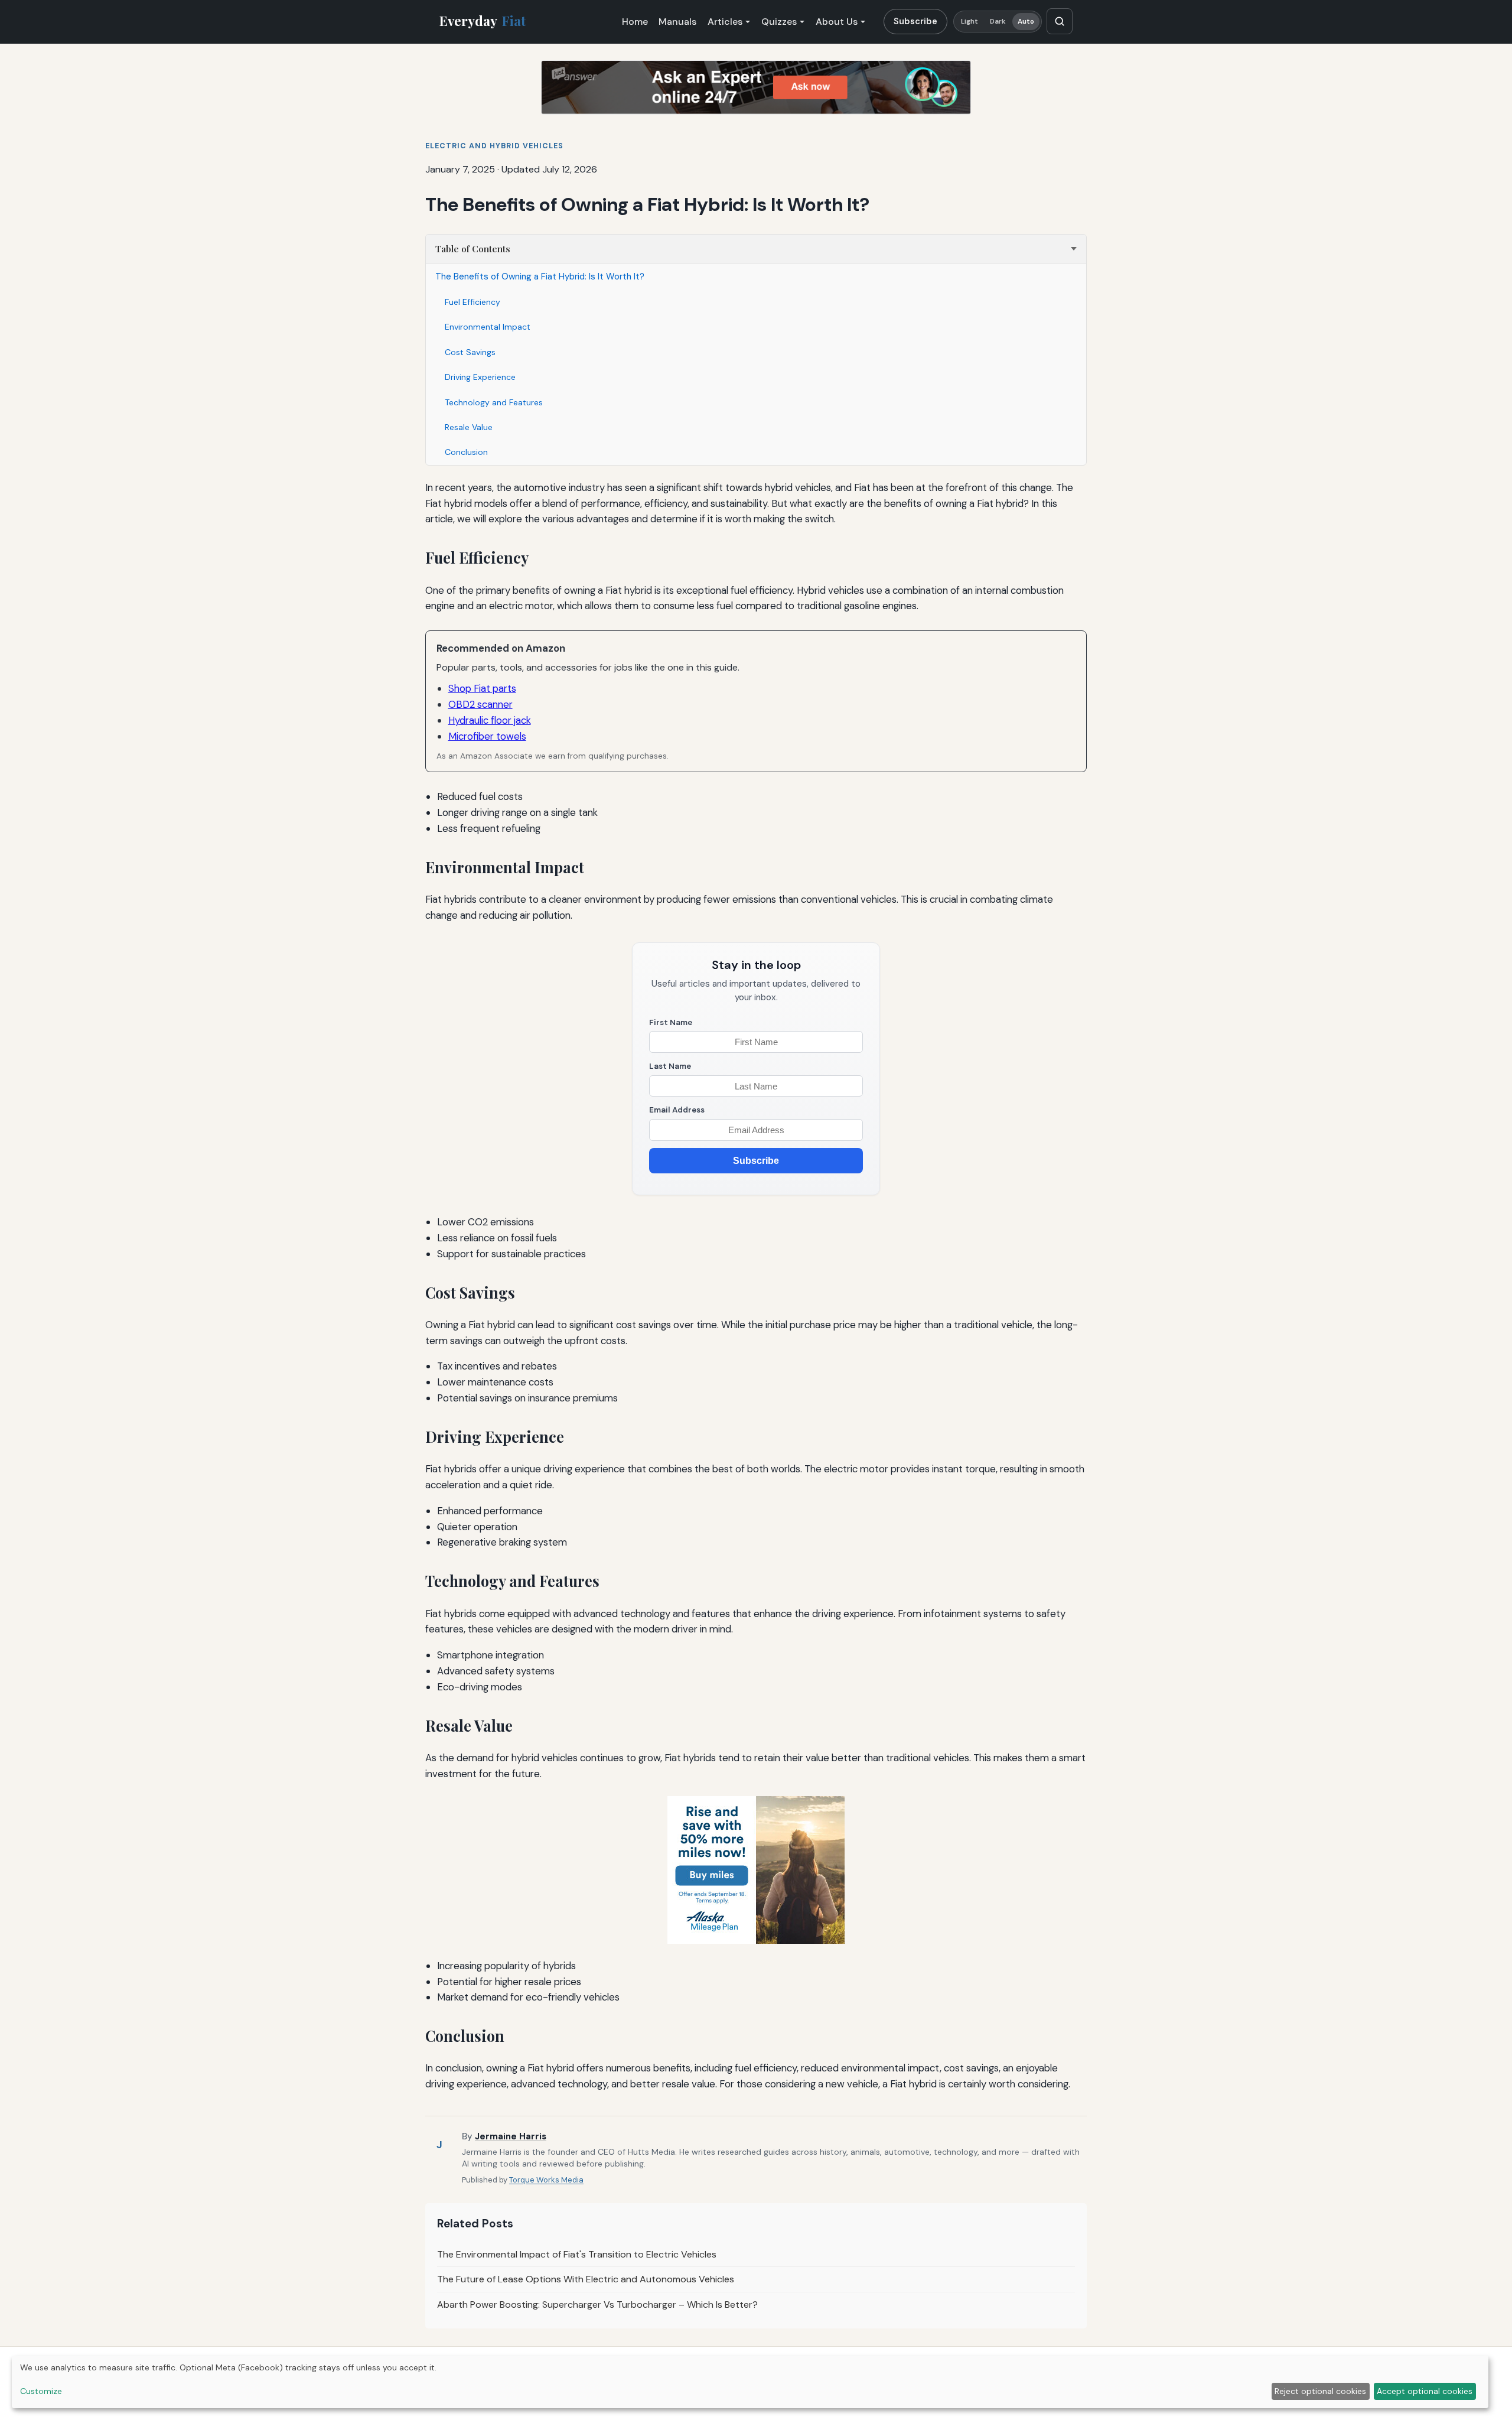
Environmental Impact (488, 327)
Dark (998, 22)
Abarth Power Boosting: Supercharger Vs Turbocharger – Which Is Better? (597, 2304)
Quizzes (779, 22)
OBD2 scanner (480, 704)
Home (635, 22)
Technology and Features (494, 402)
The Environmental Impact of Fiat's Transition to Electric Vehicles (577, 2254)
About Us (837, 22)
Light (970, 22)
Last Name (670, 1066)
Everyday (483, 21)
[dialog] (750, 2382)
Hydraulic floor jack (490, 720)
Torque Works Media (546, 2180)
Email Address (677, 1110)
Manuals (677, 22)
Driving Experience (480, 377)
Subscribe (915, 21)
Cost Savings (470, 352)
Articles (725, 22)
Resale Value (469, 427)
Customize (41, 2391)
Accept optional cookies (1425, 2391)
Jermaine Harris (511, 2136)
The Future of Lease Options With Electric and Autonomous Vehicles (586, 2279)
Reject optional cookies (1320, 2391)
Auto (1026, 22)
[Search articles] (1060, 21)
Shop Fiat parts (482, 688)
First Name (671, 1022)
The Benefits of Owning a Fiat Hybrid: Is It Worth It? (540, 277)
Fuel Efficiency (472, 302)
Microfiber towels (487, 736)
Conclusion (466, 452)
